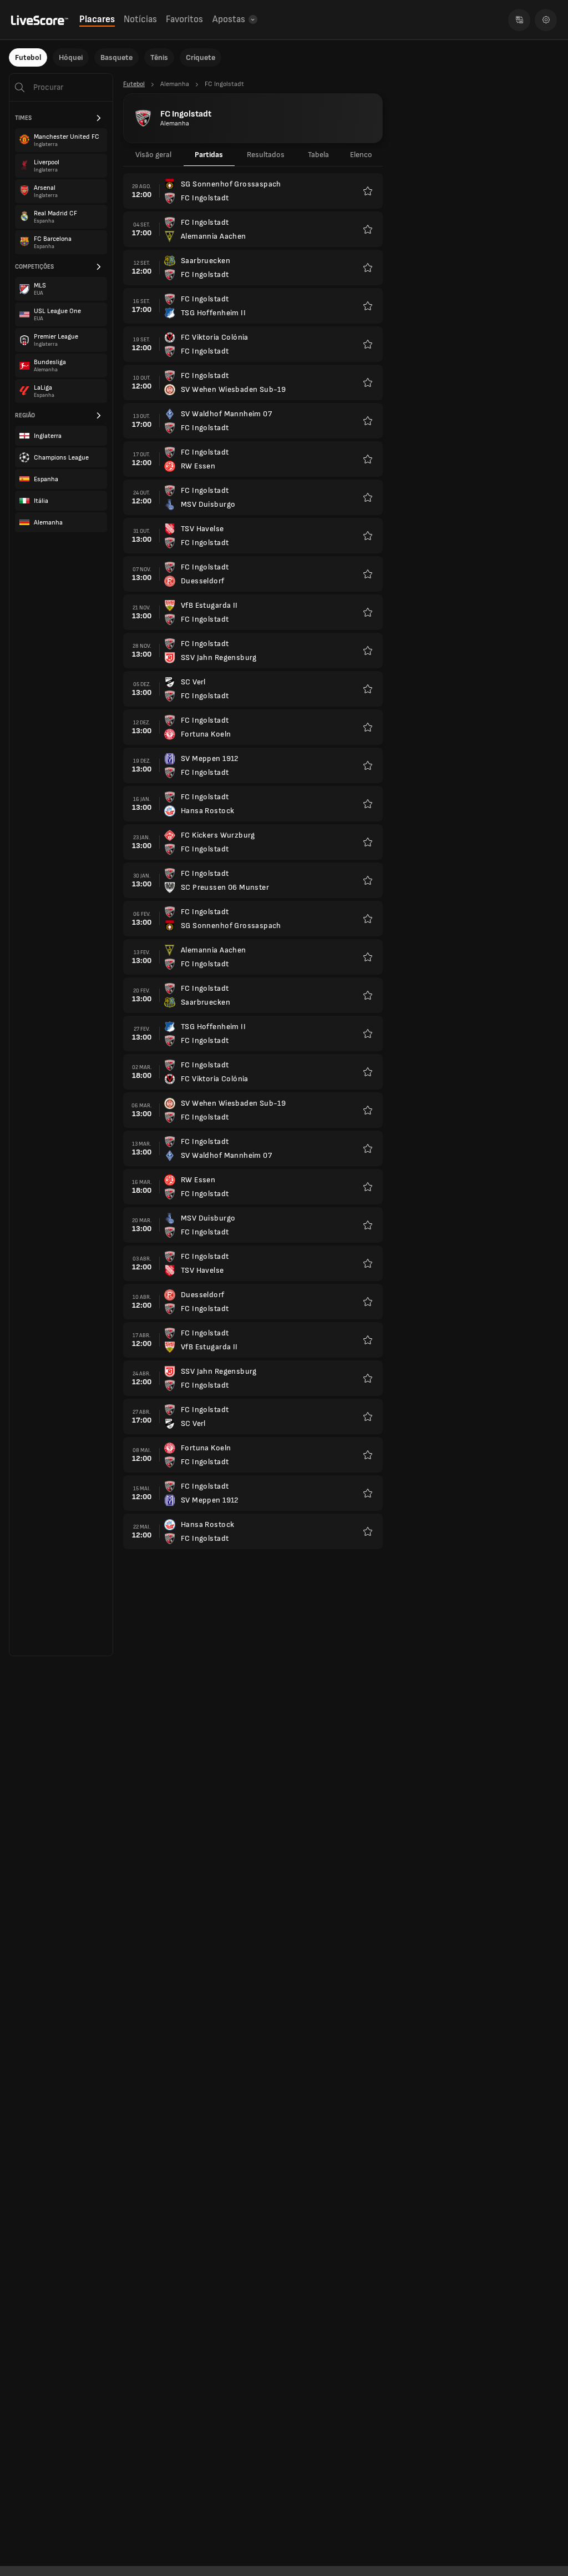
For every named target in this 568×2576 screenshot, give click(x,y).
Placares (97, 19)
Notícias (140, 19)
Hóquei (71, 57)
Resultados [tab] (266, 155)
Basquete (116, 57)
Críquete (201, 57)
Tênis (159, 57)
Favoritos (184, 19)
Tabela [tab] (318, 155)
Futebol (28, 57)
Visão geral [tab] (153, 155)
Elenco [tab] (361, 155)
